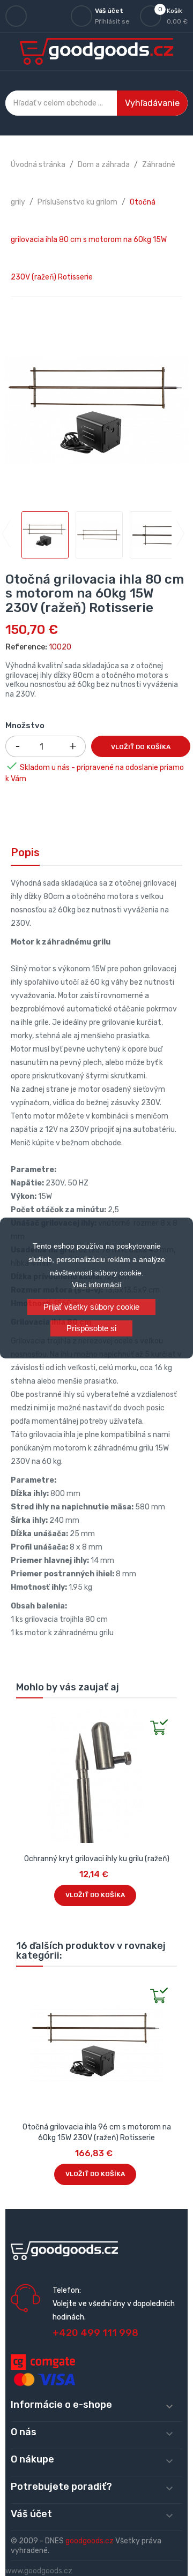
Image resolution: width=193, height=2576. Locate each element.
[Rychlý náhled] (25, 1718)
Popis (25, 852)
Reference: (26, 647)
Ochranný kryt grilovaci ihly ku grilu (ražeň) (97, 1859)
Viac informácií (97, 1285)
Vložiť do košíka (141, 747)
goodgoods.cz (90, 2541)
